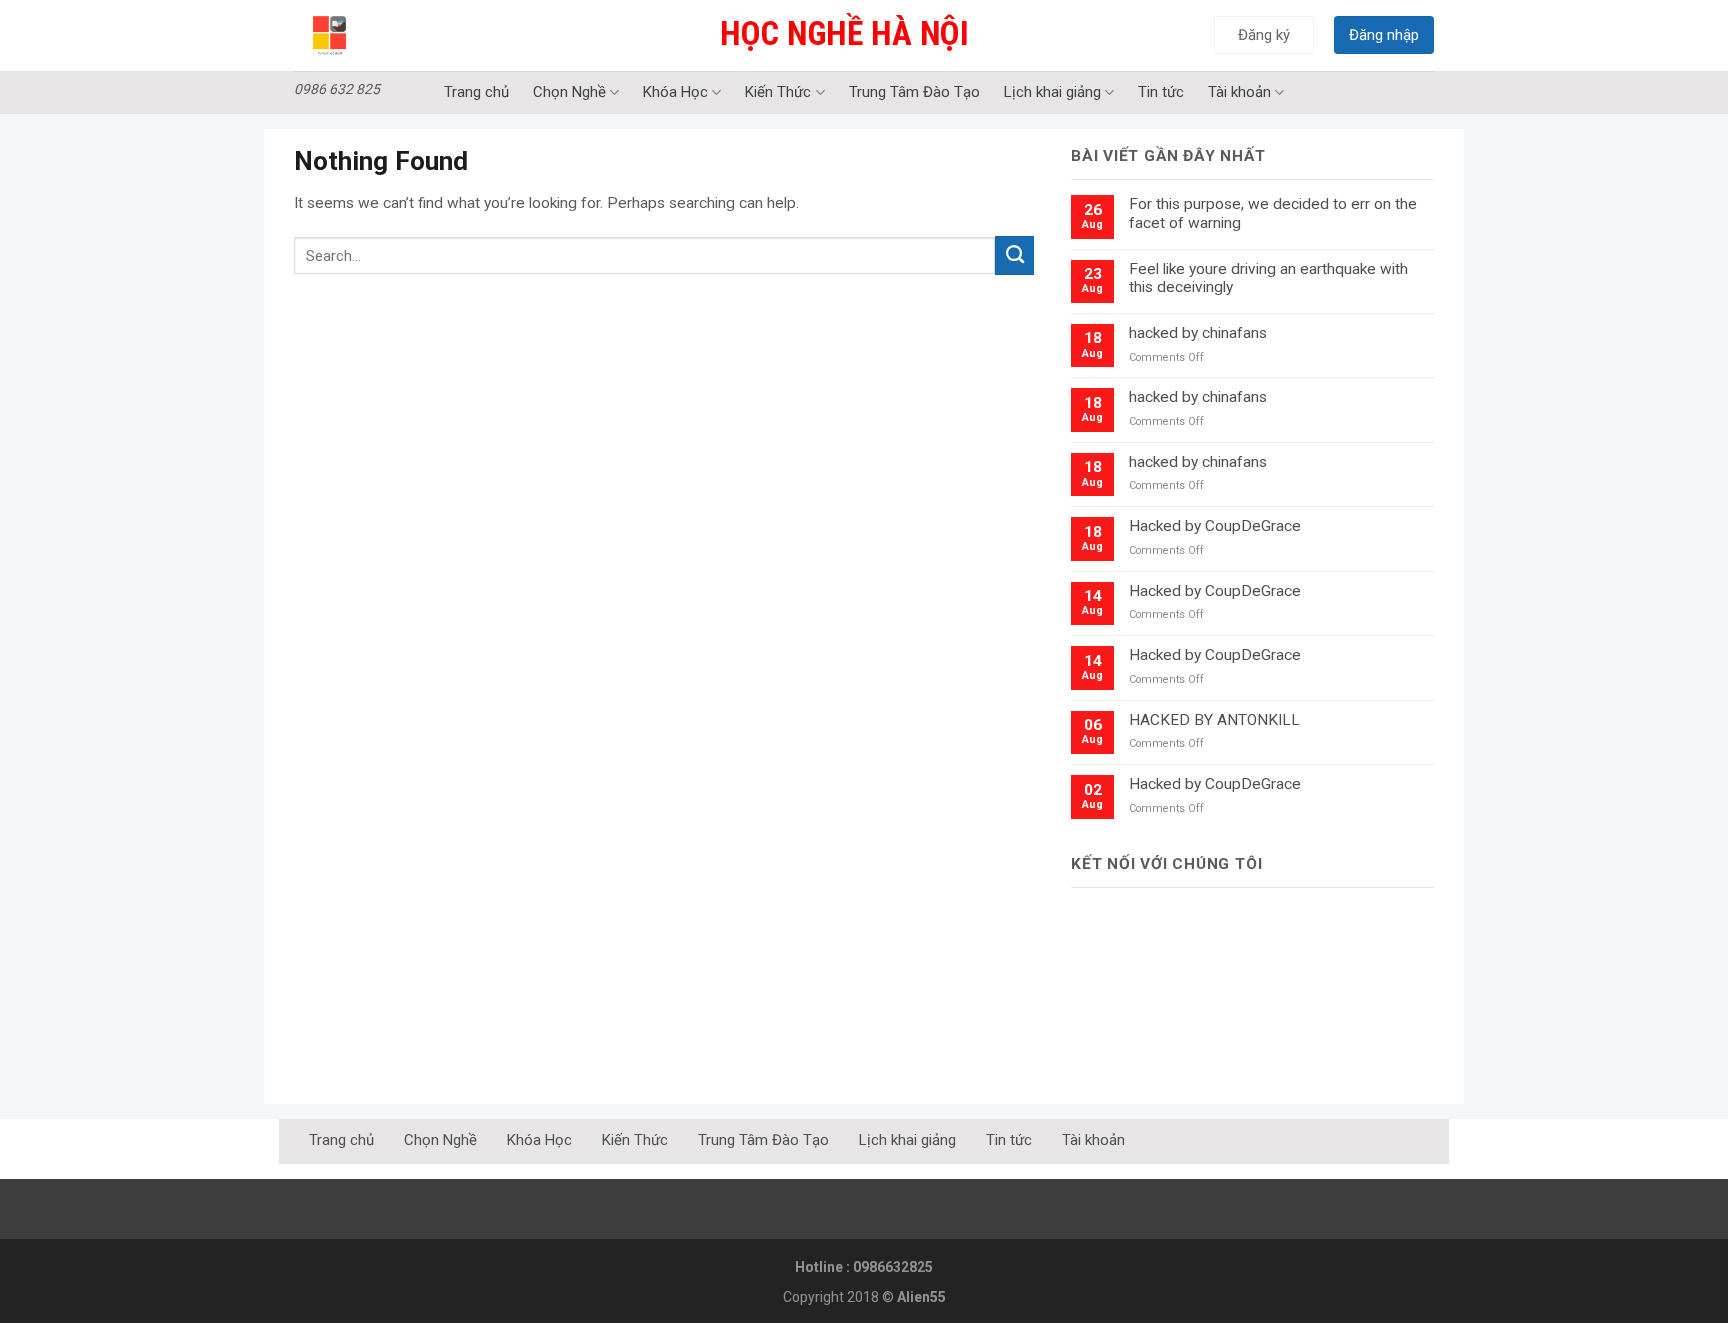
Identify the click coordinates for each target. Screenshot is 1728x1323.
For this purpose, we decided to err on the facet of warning (1273, 213)
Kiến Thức (778, 92)
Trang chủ (476, 92)
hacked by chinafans (1198, 333)
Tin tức (1161, 92)
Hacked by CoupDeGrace (1215, 526)
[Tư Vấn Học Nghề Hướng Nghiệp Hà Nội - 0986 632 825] (379, 35)
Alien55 (921, 1297)
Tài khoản (1239, 92)
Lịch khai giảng (1052, 92)
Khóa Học (675, 92)
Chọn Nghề (569, 92)
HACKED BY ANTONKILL (1214, 720)
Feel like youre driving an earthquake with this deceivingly (1268, 278)
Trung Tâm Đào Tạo (914, 92)
